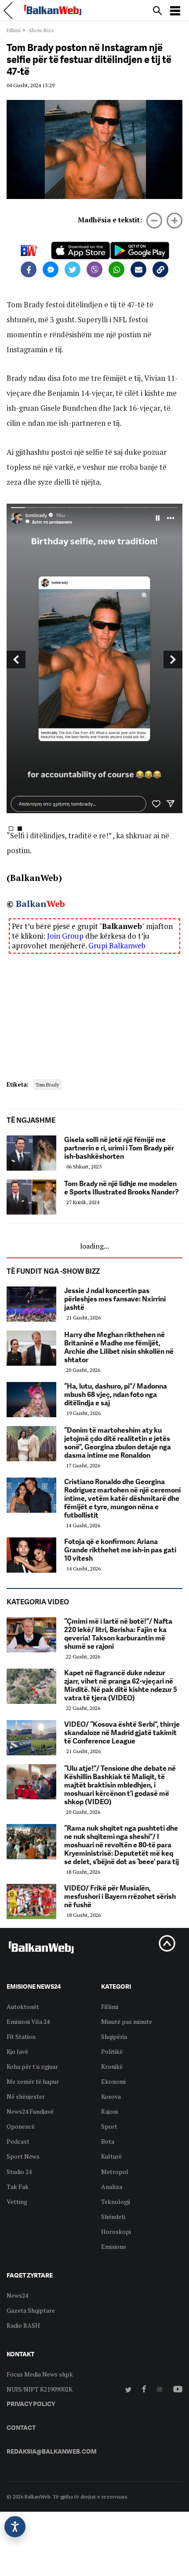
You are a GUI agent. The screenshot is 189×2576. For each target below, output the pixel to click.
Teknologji (116, 2202)
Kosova (111, 2096)
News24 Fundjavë (30, 2111)
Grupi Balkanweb (117, 945)
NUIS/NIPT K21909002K (40, 2389)
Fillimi (14, 30)
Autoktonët (23, 2007)
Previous (16, 660)
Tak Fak (18, 2187)
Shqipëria (114, 2036)
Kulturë (111, 2156)
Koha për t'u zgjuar (32, 2066)
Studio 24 (19, 2172)
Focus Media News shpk (40, 2374)
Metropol (115, 2172)
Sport (109, 2126)
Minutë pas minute (127, 2021)
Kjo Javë (17, 2051)
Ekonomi (113, 2081)
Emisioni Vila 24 (28, 2021)
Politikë (112, 2051)
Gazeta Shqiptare (31, 2310)
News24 (17, 2295)
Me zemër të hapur (33, 2081)
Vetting (17, 2202)
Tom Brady (47, 1085)
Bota (108, 2141)
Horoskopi (116, 2231)
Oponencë (21, 2126)
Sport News (23, 2156)
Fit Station (21, 2036)
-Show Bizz (40, 30)
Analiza (112, 2187)
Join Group (65, 936)
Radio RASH (23, 2325)
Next (173, 660)
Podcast (18, 2141)
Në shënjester (26, 2096)
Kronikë (112, 2066)
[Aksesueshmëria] (15, 2527)
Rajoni (109, 2111)
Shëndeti (113, 2217)
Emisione (114, 2246)
